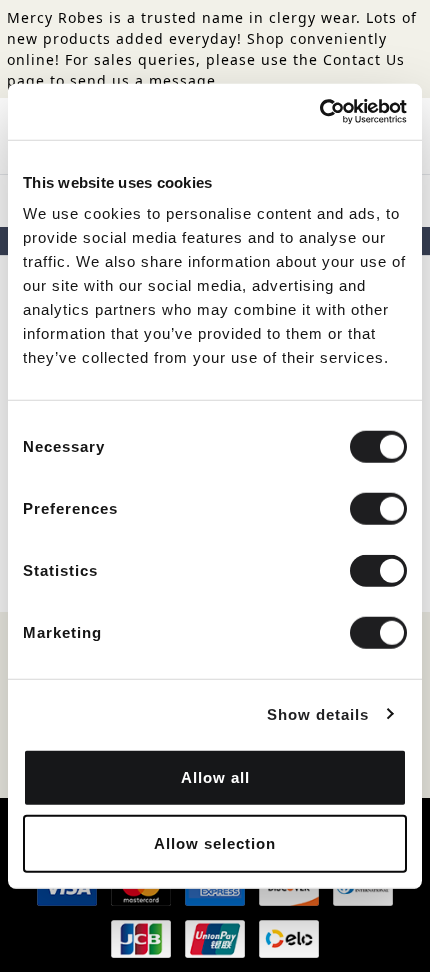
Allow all (215, 777)
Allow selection (215, 842)
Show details (318, 713)
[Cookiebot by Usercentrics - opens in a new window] (319, 112)
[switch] (378, 509)
